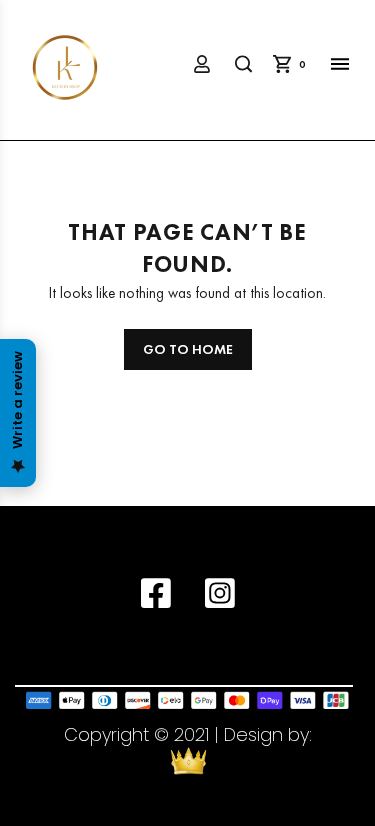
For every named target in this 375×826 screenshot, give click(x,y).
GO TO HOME (188, 349)
